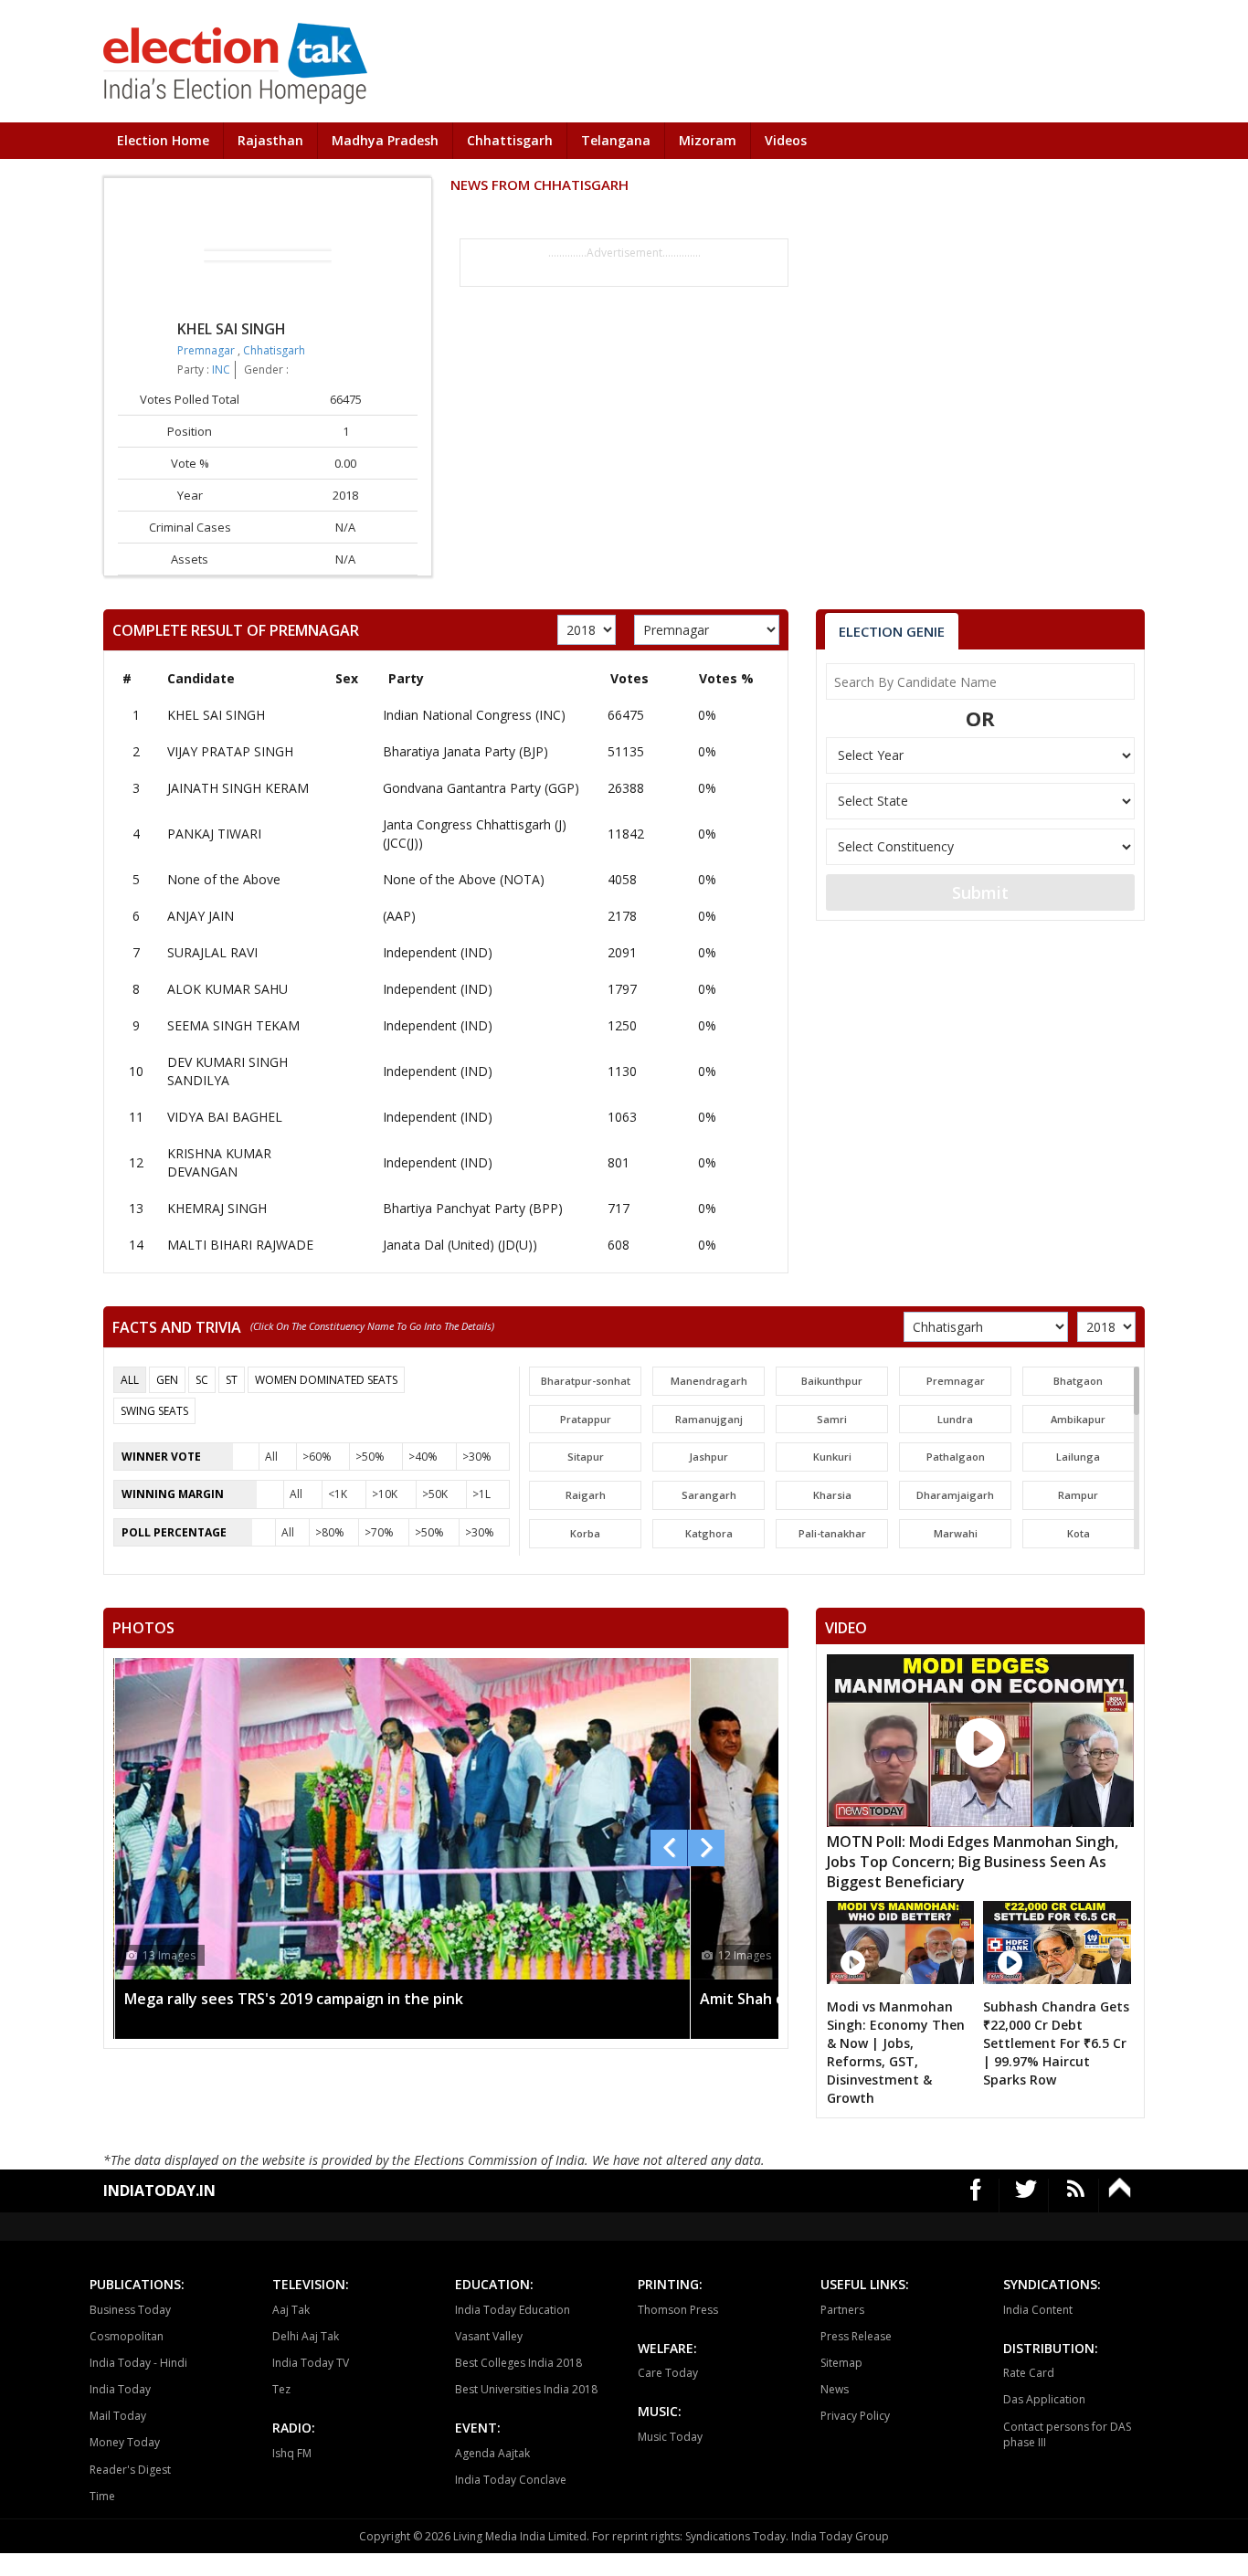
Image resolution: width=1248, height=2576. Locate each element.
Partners (842, 2310)
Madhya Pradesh (385, 140)
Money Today (125, 2442)
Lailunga (1078, 1457)
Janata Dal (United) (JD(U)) (460, 1245)
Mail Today (118, 2416)
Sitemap (841, 2363)
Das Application (1044, 2399)
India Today (120, 2389)
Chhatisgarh (274, 350)
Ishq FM (292, 2453)
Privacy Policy (855, 2416)
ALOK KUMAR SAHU (227, 989)
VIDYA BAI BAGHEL (225, 1117)
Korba (585, 1533)
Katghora (709, 1533)
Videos (786, 140)
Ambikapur (1078, 1419)
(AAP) (399, 916)
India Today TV (311, 2363)
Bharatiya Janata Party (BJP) (465, 751)
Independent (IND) (438, 952)
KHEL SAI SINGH (216, 715)
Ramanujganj (709, 1419)
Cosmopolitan (127, 2336)
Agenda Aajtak (492, 2453)
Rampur (1078, 1495)
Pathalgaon (956, 1457)
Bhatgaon (1078, 1381)
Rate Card (1029, 2373)
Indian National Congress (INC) (474, 715)
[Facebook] (976, 2196)
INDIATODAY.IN (159, 2191)
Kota (1079, 1533)
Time (102, 2496)
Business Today (130, 2310)
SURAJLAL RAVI (212, 952)
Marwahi (956, 1533)
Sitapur (586, 1457)
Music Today (670, 2437)
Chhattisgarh (510, 140)
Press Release (856, 2336)
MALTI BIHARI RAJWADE (240, 1245)
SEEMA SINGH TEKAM (233, 1025)
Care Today (668, 2373)
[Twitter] (1026, 2196)
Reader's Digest (130, 2470)
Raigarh (586, 1495)
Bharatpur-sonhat (586, 1381)
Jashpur (709, 1457)
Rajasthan (270, 140)
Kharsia (832, 1495)
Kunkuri (832, 1457)
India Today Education (513, 2310)
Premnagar (207, 350)
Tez (281, 2389)
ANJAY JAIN (201, 916)
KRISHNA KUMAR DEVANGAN (219, 1162)
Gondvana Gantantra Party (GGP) (481, 788)
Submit (980, 892)
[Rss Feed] (1076, 2196)
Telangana (616, 140)
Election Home (163, 140)
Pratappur (586, 1419)
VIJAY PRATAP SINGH (230, 751)
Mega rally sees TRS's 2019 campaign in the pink (294, 1999)
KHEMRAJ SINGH (217, 1208)
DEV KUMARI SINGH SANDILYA (227, 1071)
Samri (832, 1419)
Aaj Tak (291, 2310)
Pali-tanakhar (832, 1533)
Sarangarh (709, 1495)
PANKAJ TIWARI (214, 834)
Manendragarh (709, 1381)
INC (221, 370)
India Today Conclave (511, 2480)
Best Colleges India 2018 (518, 2363)
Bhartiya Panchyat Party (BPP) (473, 1208)
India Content (1038, 2310)
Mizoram (708, 140)
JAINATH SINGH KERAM (238, 788)
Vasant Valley (489, 2336)
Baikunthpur (832, 1381)
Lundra (955, 1419)
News (835, 2389)
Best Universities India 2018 (526, 2389)
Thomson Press (678, 2310)
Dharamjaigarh (955, 1495)
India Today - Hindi (138, 2363)
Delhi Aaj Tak (306, 2336)
